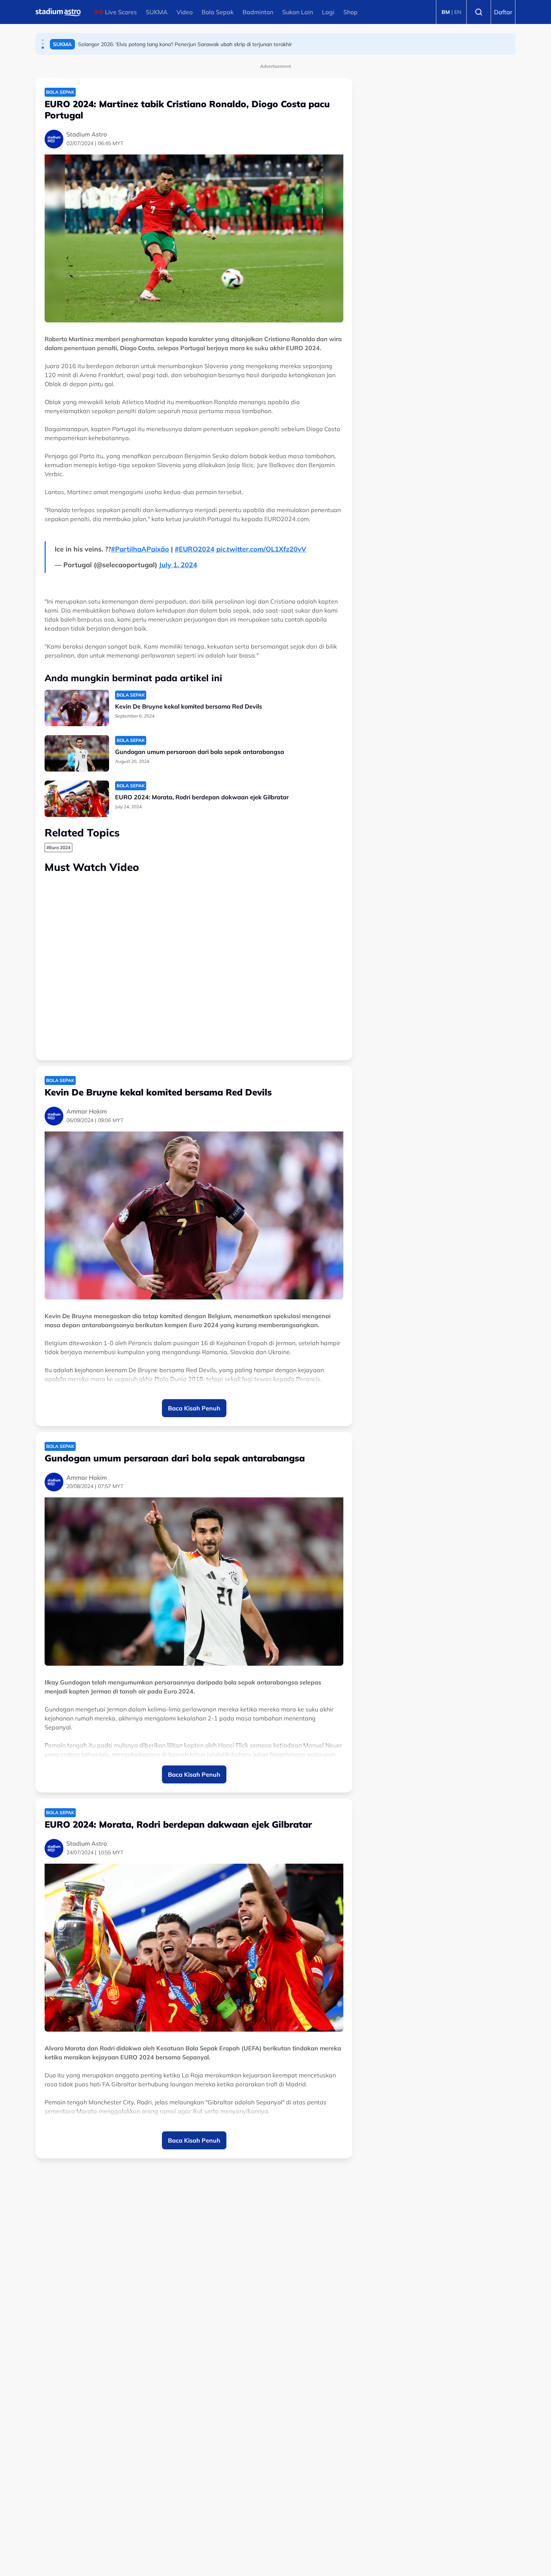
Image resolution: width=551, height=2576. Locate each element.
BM (446, 12)
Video (185, 12)
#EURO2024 (195, 549)
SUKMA (157, 12)
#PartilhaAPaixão (140, 549)
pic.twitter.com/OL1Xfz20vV (261, 549)
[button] (43, 40)
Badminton (258, 12)
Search (479, 12)
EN (458, 12)
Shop (350, 12)
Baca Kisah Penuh (194, 1408)
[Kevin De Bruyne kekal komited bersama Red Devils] (77, 708)
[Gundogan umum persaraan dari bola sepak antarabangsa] (77, 753)
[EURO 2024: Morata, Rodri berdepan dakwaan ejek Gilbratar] (77, 799)
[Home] (58, 12)
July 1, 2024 (178, 565)
